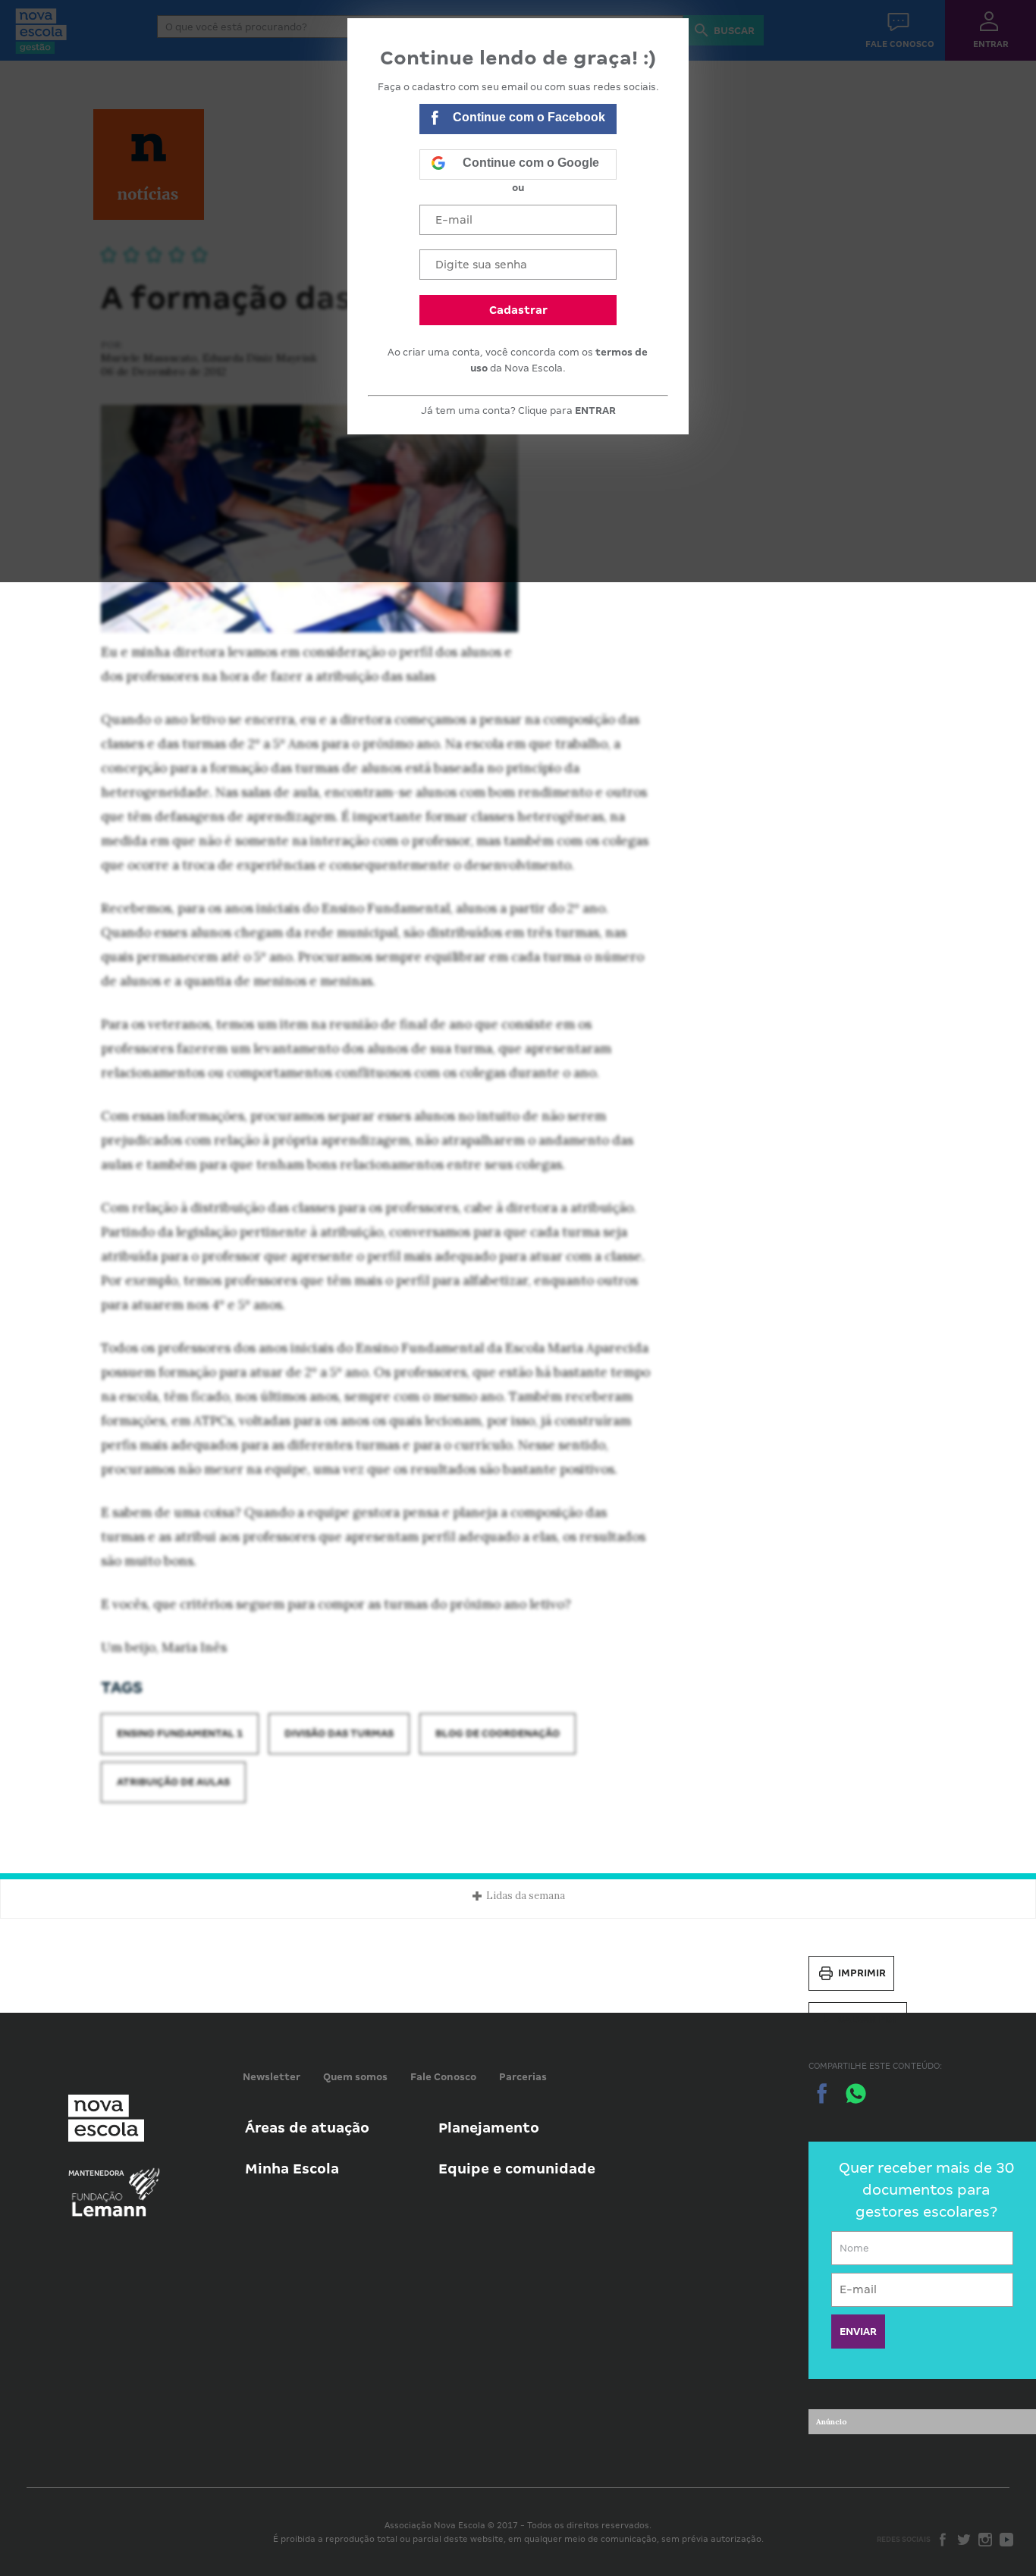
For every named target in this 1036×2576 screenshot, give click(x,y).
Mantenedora (96, 2173)
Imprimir (862, 1973)
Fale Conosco (443, 2077)
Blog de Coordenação (498, 1733)
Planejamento (489, 2128)
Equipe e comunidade (517, 2169)
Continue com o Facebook (529, 117)
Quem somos (355, 2077)
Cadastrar (518, 310)
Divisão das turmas (339, 1733)
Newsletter (272, 2077)
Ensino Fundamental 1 (180, 1733)
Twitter (964, 2540)
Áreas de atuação (307, 2128)
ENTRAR (595, 411)
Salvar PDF (868, 2019)
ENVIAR (858, 2332)
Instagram (985, 2540)
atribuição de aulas (173, 1782)
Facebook (943, 2540)
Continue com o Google (531, 163)
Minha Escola (292, 2169)
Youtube (1006, 2540)
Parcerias (523, 2077)
